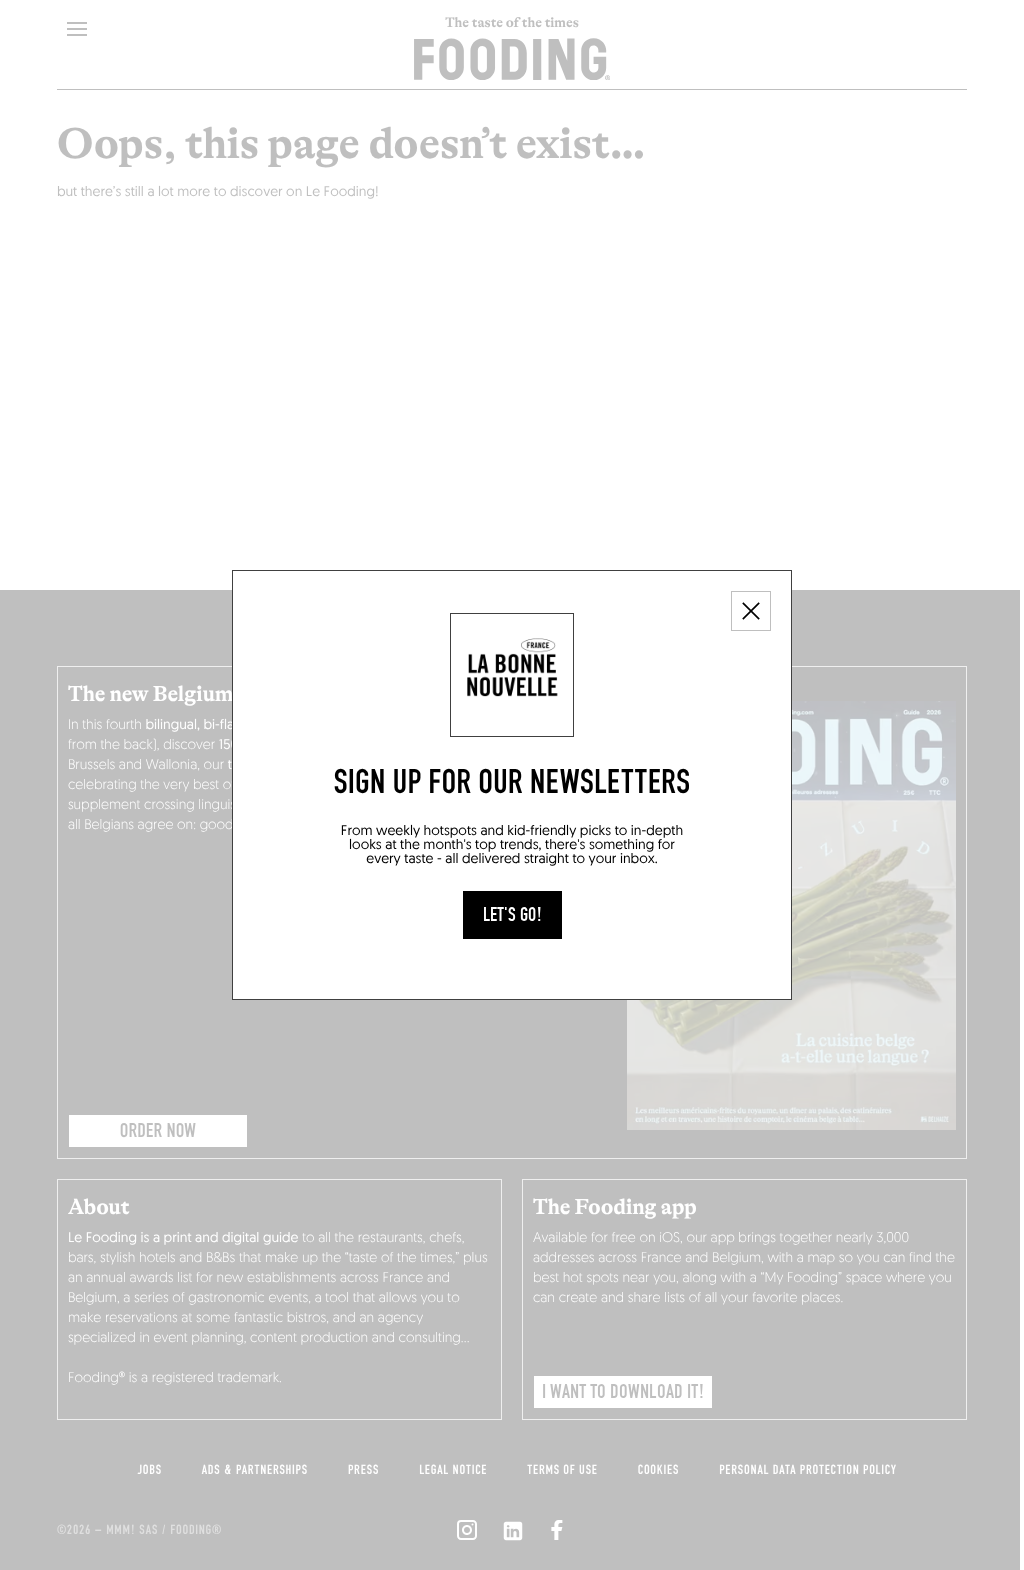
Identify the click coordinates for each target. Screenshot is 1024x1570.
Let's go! (512, 915)
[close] (751, 611)
